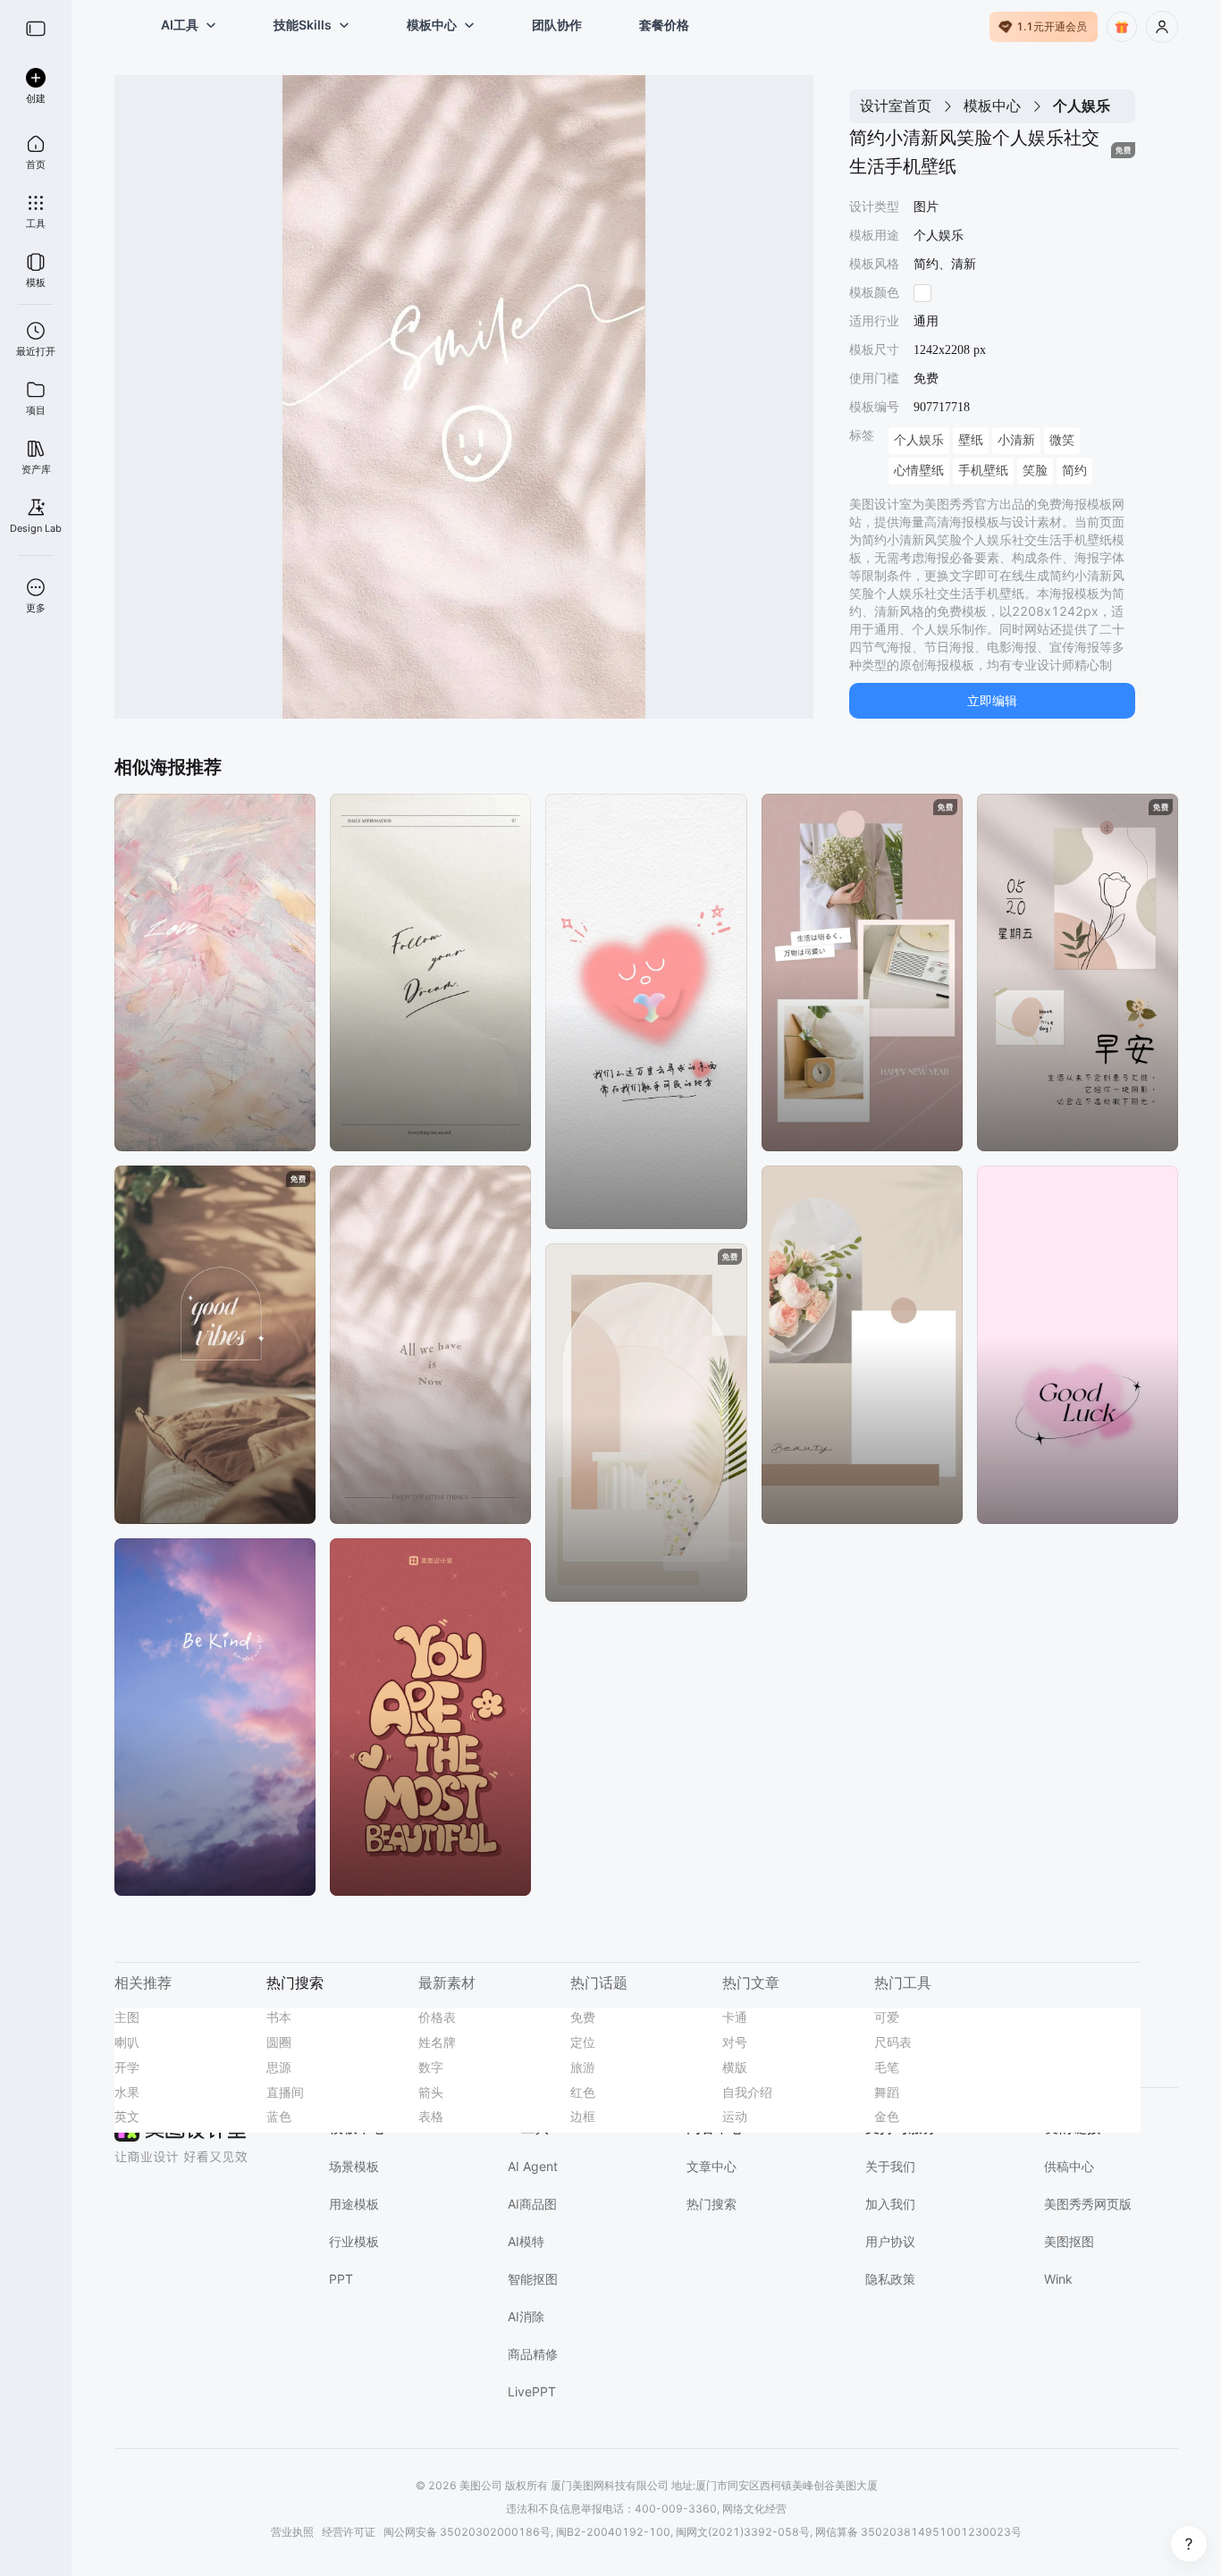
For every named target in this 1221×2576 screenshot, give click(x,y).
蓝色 (279, 2116)
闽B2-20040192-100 (613, 2532)
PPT (341, 2279)
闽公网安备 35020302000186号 (467, 2532)
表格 (431, 2116)
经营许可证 (349, 2532)
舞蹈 (887, 2092)
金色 (887, 2116)
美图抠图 (1069, 2241)
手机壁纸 (983, 471)
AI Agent (533, 2166)
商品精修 (533, 2354)
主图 (127, 2017)
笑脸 (1035, 471)
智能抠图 (533, 2279)
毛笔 (887, 2067)
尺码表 (893, 2042)
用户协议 (890, 2241)
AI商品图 (532, 2204)
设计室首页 (896, 105)
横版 (735, 2067)
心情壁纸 (919, 471)
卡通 (735, 2017)
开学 (127, 2067)
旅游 (583, 2067)
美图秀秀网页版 (1088, 2204)
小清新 (1016, 440)
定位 (583, 2042)
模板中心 (992, 105)
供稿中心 (1069, 2166)
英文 (127, 2116)
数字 (431, 2067)
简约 (1074, 471)
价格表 (437, 2017)
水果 (127, 2092)
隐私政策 (890, 2279)
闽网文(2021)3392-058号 (743, 2532)
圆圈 (279, 2042)
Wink (1058, 2279)
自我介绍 (747, 2092)
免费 (583, 2017)
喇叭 (127, 2042)
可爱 (887, 2017)
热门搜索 (712, 2204)
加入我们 (890, 2204)
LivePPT (532, 2391)
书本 (279, 2017)
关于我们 (890, 2166)
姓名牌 (437, 2042)
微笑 (1062, 440)
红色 (583, 2092)
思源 (279, 2067)
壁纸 (971, 440)
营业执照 (292, 2532)
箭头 (431, 2092)
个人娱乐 (919, 440)
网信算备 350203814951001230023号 (918, 2532)
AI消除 (526, 2316)
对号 (735, 2042)
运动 (735, 2116)
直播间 (285, 2092)
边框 (583, 2116)
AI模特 (526, 2241)
